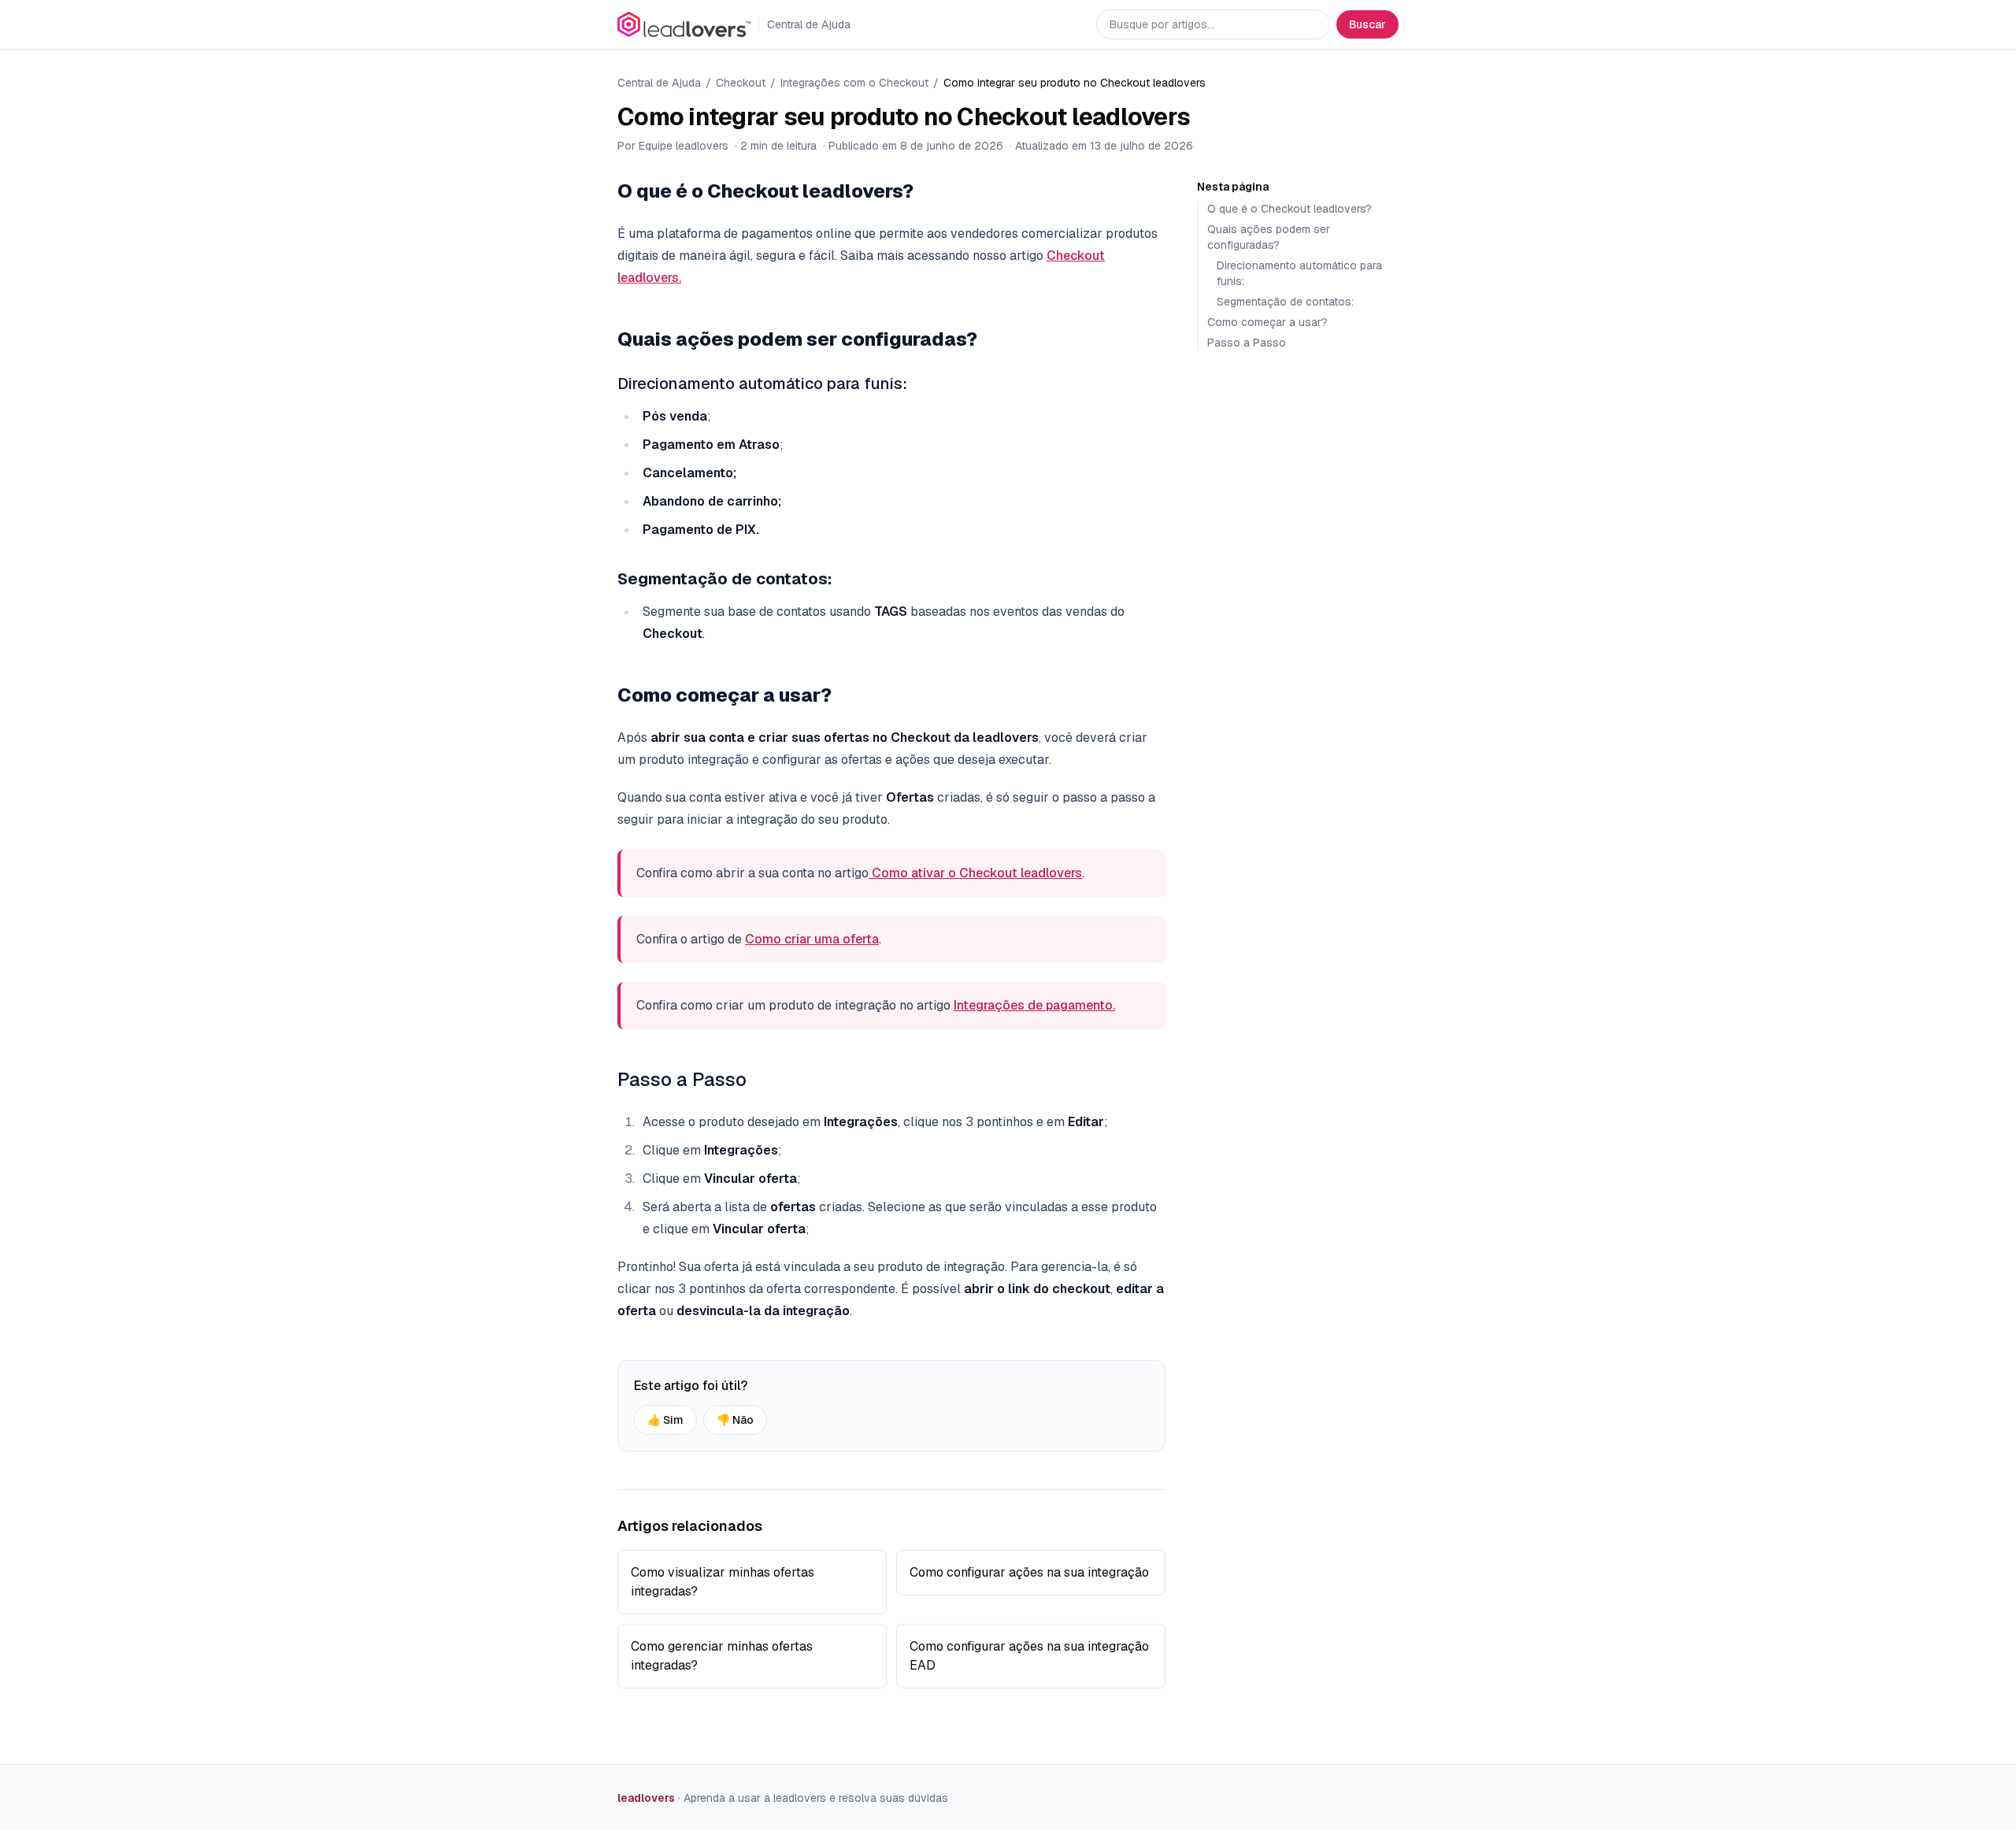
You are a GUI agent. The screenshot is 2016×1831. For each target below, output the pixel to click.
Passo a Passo (682, 1079)
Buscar (1367, 24)
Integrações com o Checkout (854, 83)
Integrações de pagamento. (1034, 1005)
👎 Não (735, 1420)
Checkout (741, 83)
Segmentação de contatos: (1285, 302)
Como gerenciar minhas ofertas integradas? (722, 1656)
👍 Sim (665, 1420)
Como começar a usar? (1267, 322)
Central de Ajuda (659, 83)
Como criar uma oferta (812, 939)
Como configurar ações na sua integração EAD (1029, 1656)
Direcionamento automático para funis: (762, 384)
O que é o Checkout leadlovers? (1290, 209)
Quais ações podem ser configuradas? (1269, 237)
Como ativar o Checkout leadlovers (975, 873)
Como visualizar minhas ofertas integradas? (723, 1582)
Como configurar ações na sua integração (1029, 1572)
